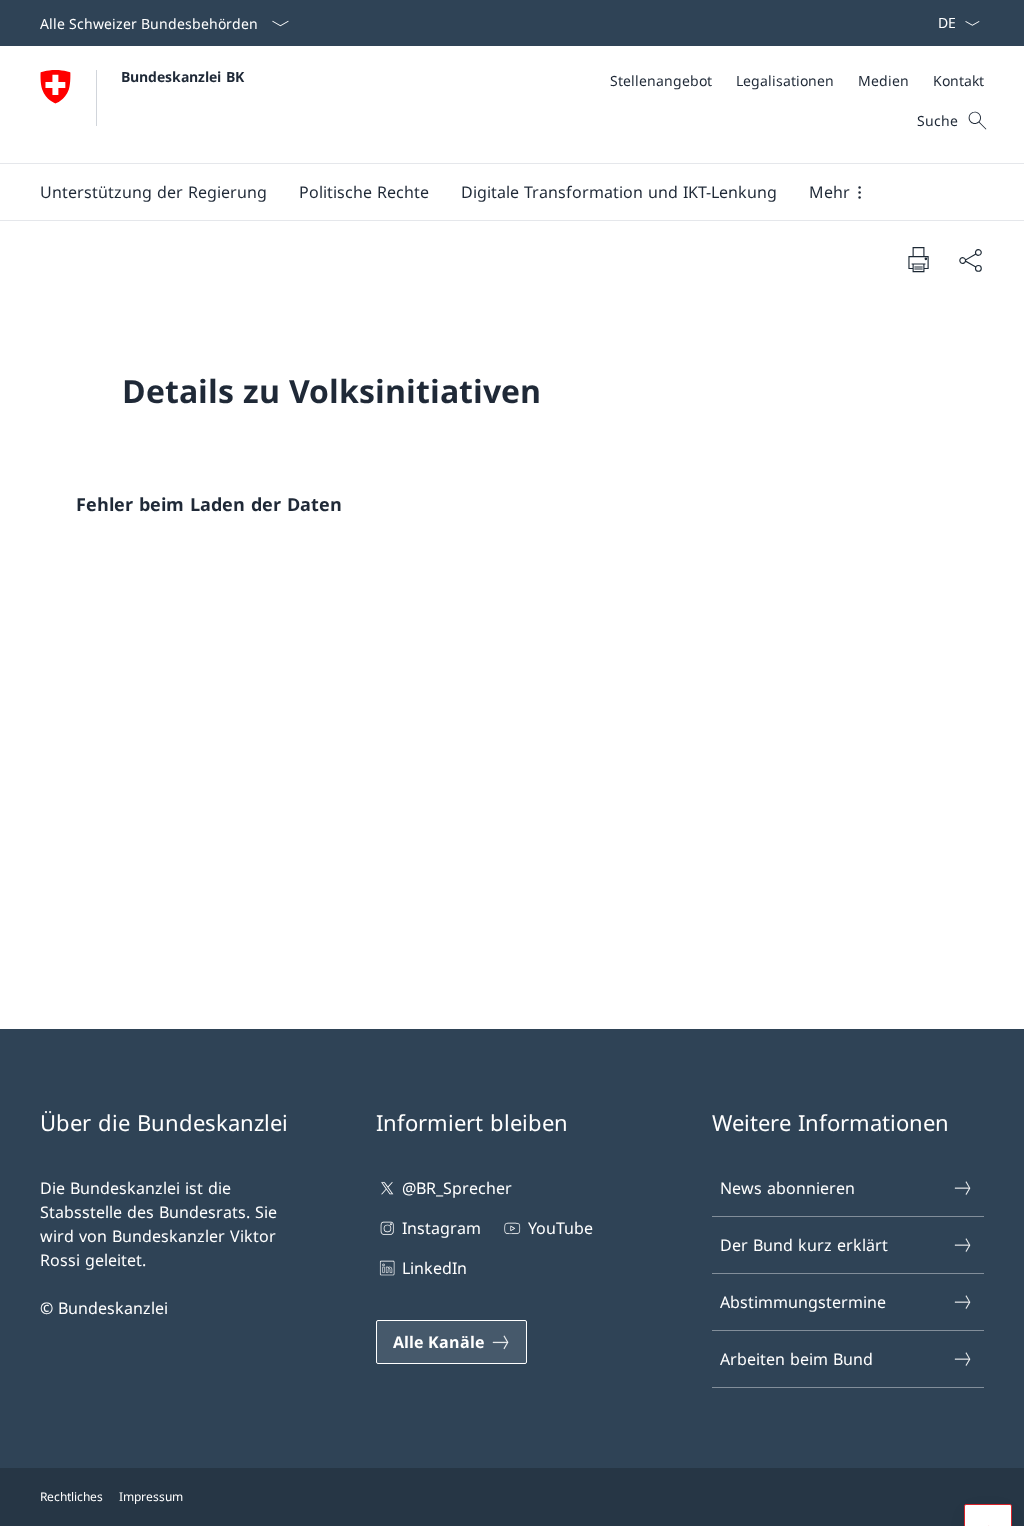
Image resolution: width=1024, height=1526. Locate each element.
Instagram (441, 1228)
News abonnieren (787, 1188)
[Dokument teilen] (970, 260)
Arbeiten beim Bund (796, 1359)
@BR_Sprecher (457, 1188)
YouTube (560, 1228)
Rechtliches (71, 1496)
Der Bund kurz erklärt (804, 1245)
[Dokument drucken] (918, 259)
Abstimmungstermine (803, 1302)
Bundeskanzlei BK (182, 76)
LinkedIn (434, 1268)
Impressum (151, 1496)
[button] (153, 192)
